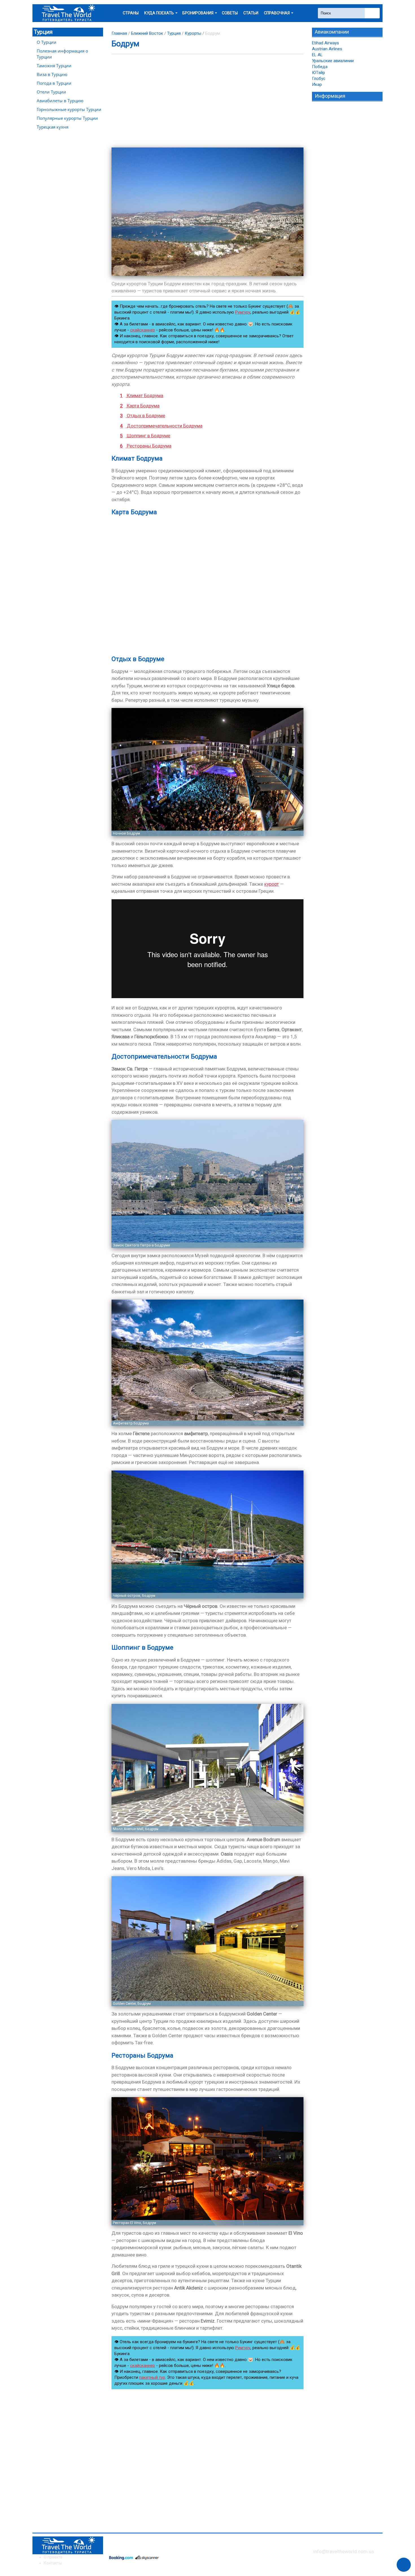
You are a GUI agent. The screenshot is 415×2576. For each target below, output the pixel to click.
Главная (119, 33)
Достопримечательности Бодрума (161, 426)
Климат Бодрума (142, 396)
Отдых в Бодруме (143, 416)
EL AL (317, 55)
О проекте (53, 2557)
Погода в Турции (54, 83)
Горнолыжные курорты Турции (69, 109)
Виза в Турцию (52, 74)
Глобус (319, 79)
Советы (230, 13)
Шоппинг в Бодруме (145, 436)
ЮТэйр (318, 73)
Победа (320, 67)
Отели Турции (51, 92)
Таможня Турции (54, 66)
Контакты (53, 2563)
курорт (272, 884)
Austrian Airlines (327, 49)
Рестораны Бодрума (146, 446)
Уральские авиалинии (333, 61)
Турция (43, 32)
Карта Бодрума (140, 406)
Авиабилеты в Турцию (60, 101)
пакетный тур (152, 2377)
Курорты (193, 33)
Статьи (251, 13)
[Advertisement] (207, 101)
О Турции (47, 42)
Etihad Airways (326, 43)
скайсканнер (143, 330)
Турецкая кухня (53, 127)
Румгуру (243, 312)
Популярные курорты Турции (67, 118)
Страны (131, 13)
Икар (317, 84)
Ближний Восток (147, 33)
